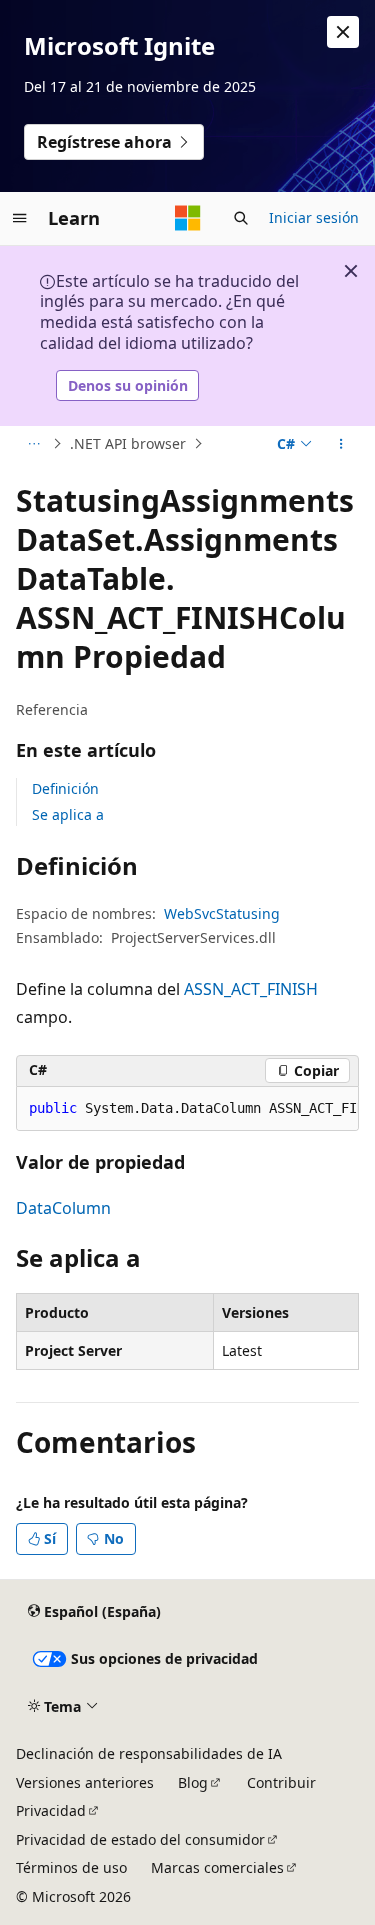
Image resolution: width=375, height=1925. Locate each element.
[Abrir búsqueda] (241, 218)
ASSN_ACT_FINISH (251, 989)
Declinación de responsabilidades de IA (149, 1753)
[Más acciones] (341, 444)
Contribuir (281, 1782)
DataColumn (63, 1208)
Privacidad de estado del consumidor (140, 1839)
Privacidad (51, 1810)
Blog (193, 1782)
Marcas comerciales (217, 1867)
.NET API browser (128, 443)
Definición (65, 788)
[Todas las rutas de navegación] (33, 444)
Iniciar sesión (314, 217)
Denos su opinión (128, 385)
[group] (187, 1109)
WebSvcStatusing (222, 913)
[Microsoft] (188, 218)
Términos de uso (71, 1867)
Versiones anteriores (85, 1782)
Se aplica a (68, 814)
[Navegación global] (20, 218)
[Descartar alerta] (343, 32)
